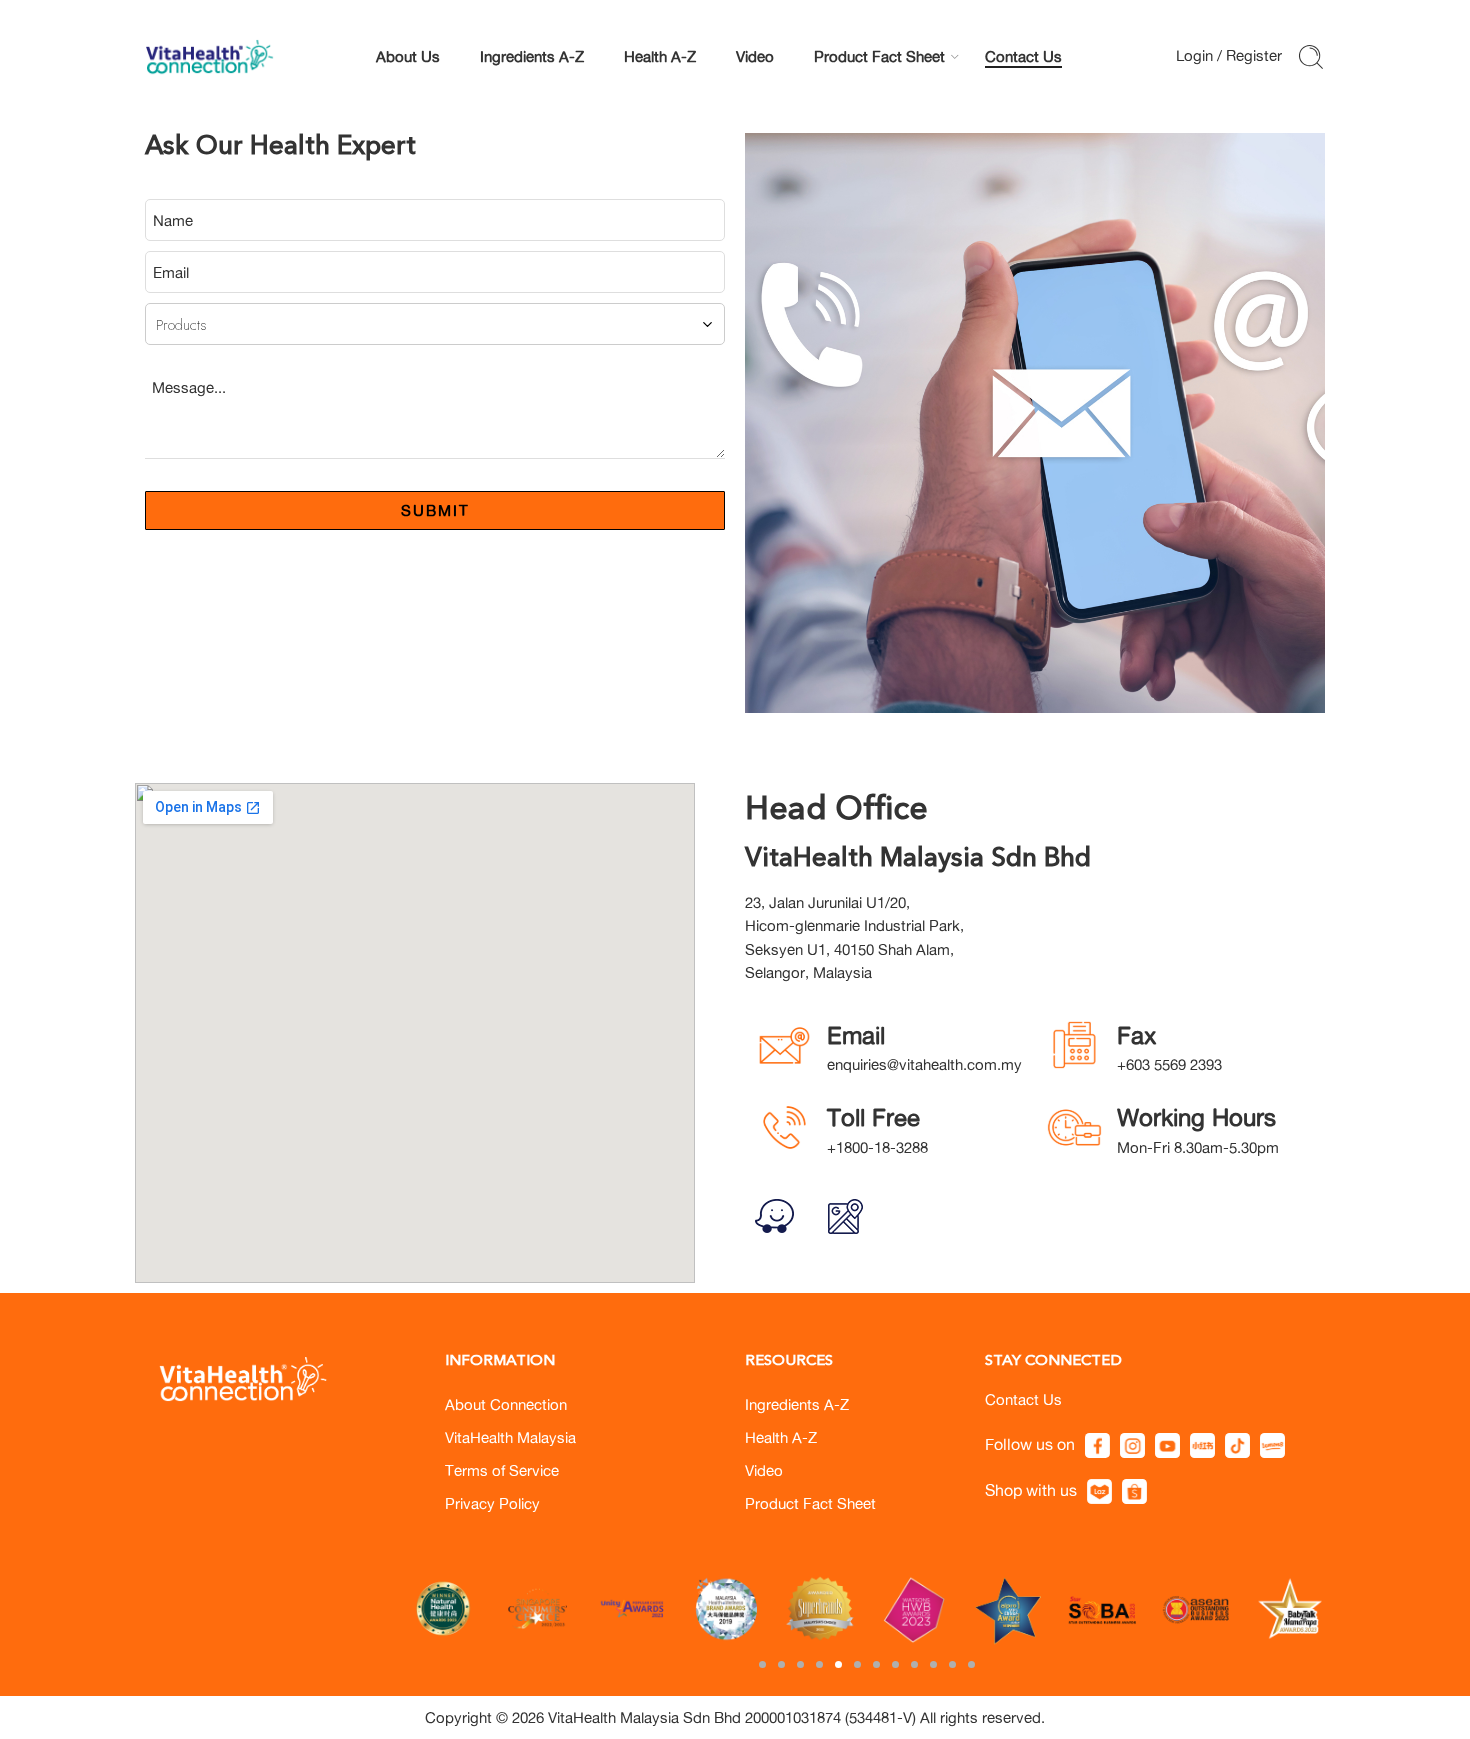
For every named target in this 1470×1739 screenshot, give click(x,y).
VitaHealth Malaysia (510, 1437)
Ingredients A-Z (532, 56)
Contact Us (1023, 56)
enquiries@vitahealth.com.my (924, 1064)
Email (856, 1035)
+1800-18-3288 (877, 1147)
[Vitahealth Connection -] (211, 57)
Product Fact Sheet (879, 56)
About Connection (506, 1404)
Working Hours (1196, 1117)
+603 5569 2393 (1169, 1064)
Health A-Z (660, 56)
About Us (408, 56)
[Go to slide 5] (838, 1664)
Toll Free (873, 1117)
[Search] (1311, 57)
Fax (1136, 1035)
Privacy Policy (492, 1503)
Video (755, 56)
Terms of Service (502, 1470)
